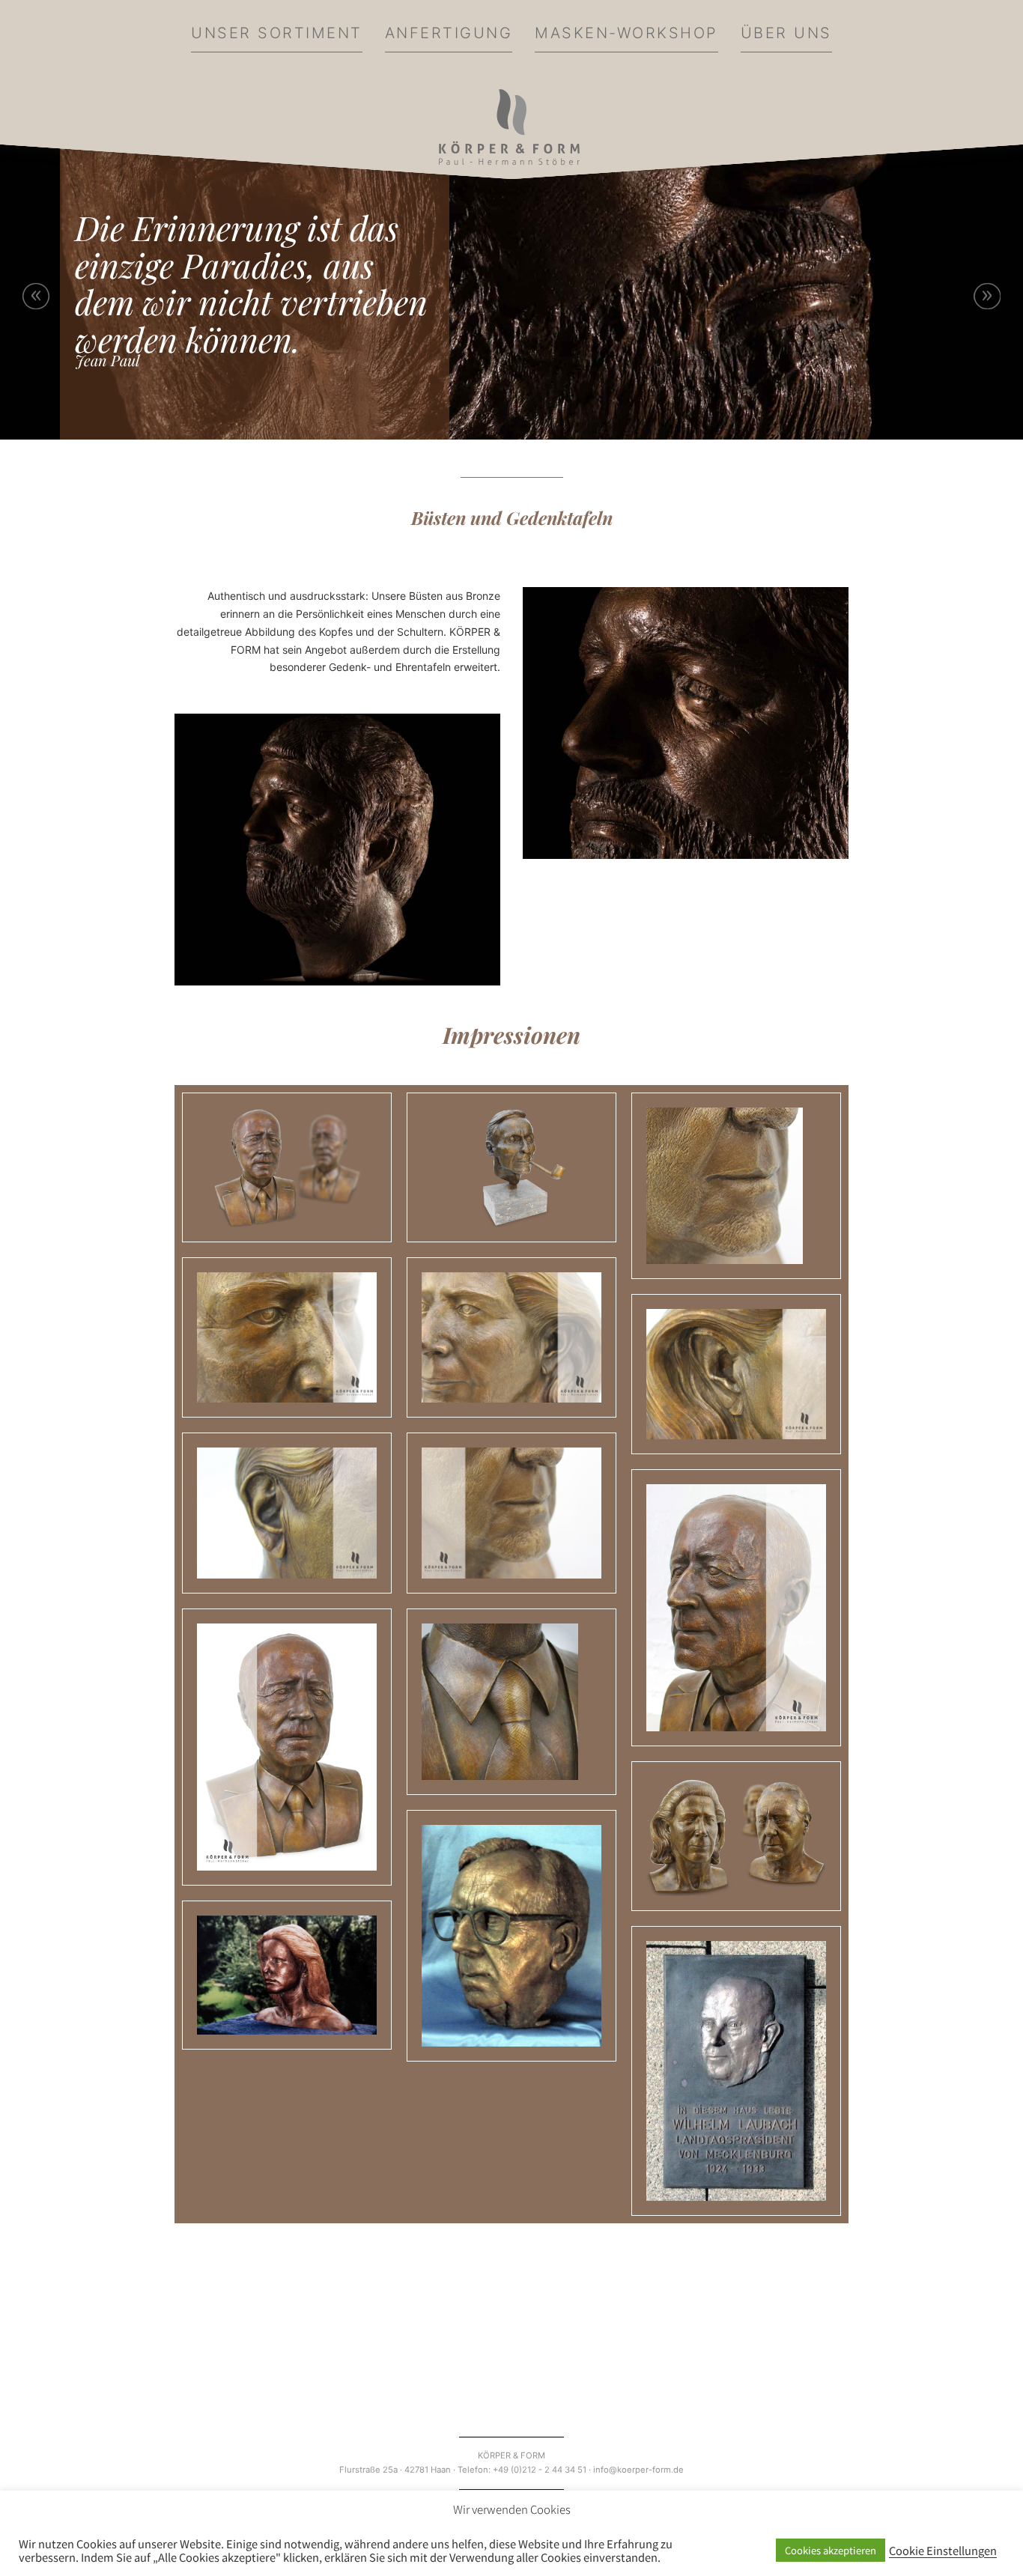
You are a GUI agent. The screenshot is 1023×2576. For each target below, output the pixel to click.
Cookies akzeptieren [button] (831, 2550)
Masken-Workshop (626, 33)
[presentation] (36, 296)
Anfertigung (449, 33)
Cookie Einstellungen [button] (943, 2551)
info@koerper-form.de (638, 2470)
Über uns (786, 33)
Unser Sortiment (277, 33)
